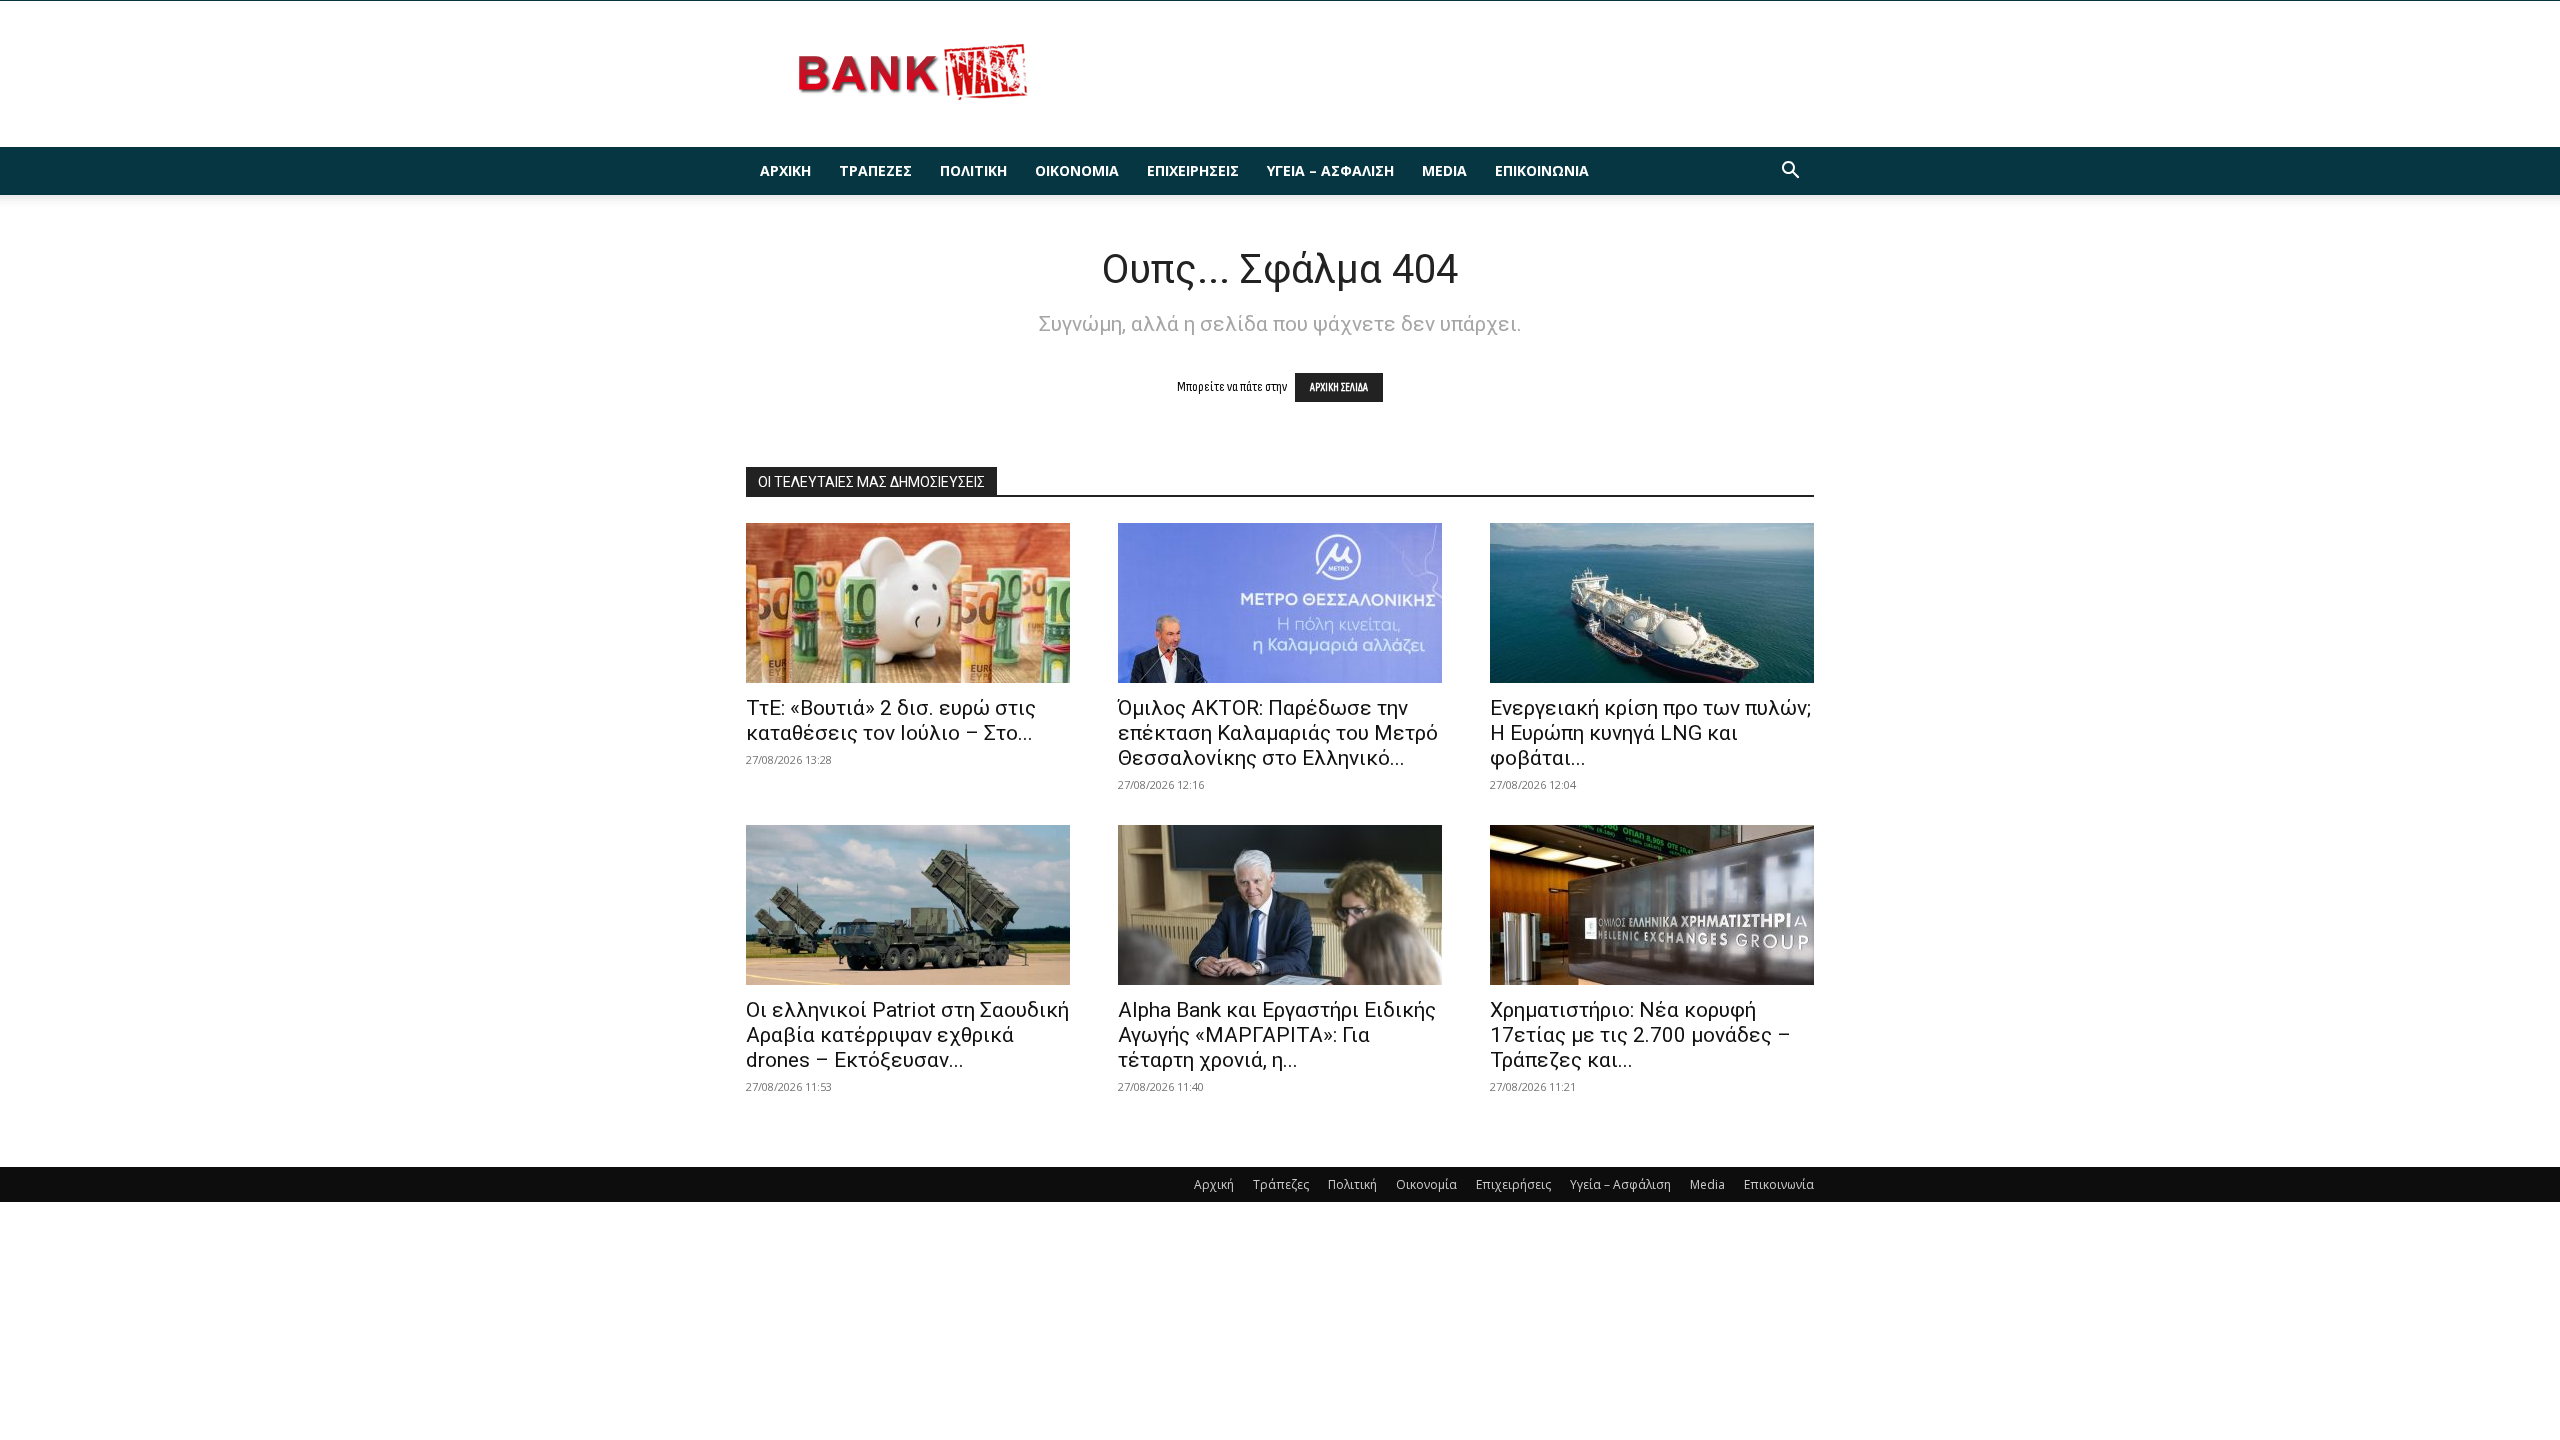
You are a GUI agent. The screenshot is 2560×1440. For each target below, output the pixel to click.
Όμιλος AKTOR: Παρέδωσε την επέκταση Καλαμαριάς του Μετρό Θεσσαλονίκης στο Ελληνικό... (1278, 733)
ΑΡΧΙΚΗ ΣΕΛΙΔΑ (1339, 387)
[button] (1790, 172)
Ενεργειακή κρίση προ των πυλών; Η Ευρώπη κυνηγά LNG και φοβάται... (1650, 733)
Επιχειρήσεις (1193, 170)
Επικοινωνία (1542, 170)
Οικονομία (1077, 170)
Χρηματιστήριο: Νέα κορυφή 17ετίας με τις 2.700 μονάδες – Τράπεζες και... (1640, 1035)
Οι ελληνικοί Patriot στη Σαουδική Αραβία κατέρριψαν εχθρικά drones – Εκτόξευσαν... (907, 1035)
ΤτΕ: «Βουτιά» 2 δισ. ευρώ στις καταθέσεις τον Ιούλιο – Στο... (891, 720)
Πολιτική (973, 170)
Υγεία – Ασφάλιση (1330, 170)
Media (1444, 170)
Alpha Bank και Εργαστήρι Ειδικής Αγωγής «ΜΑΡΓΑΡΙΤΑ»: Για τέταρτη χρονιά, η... (1277, 1035)
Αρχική (785, 170)
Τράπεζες (875, 170)
